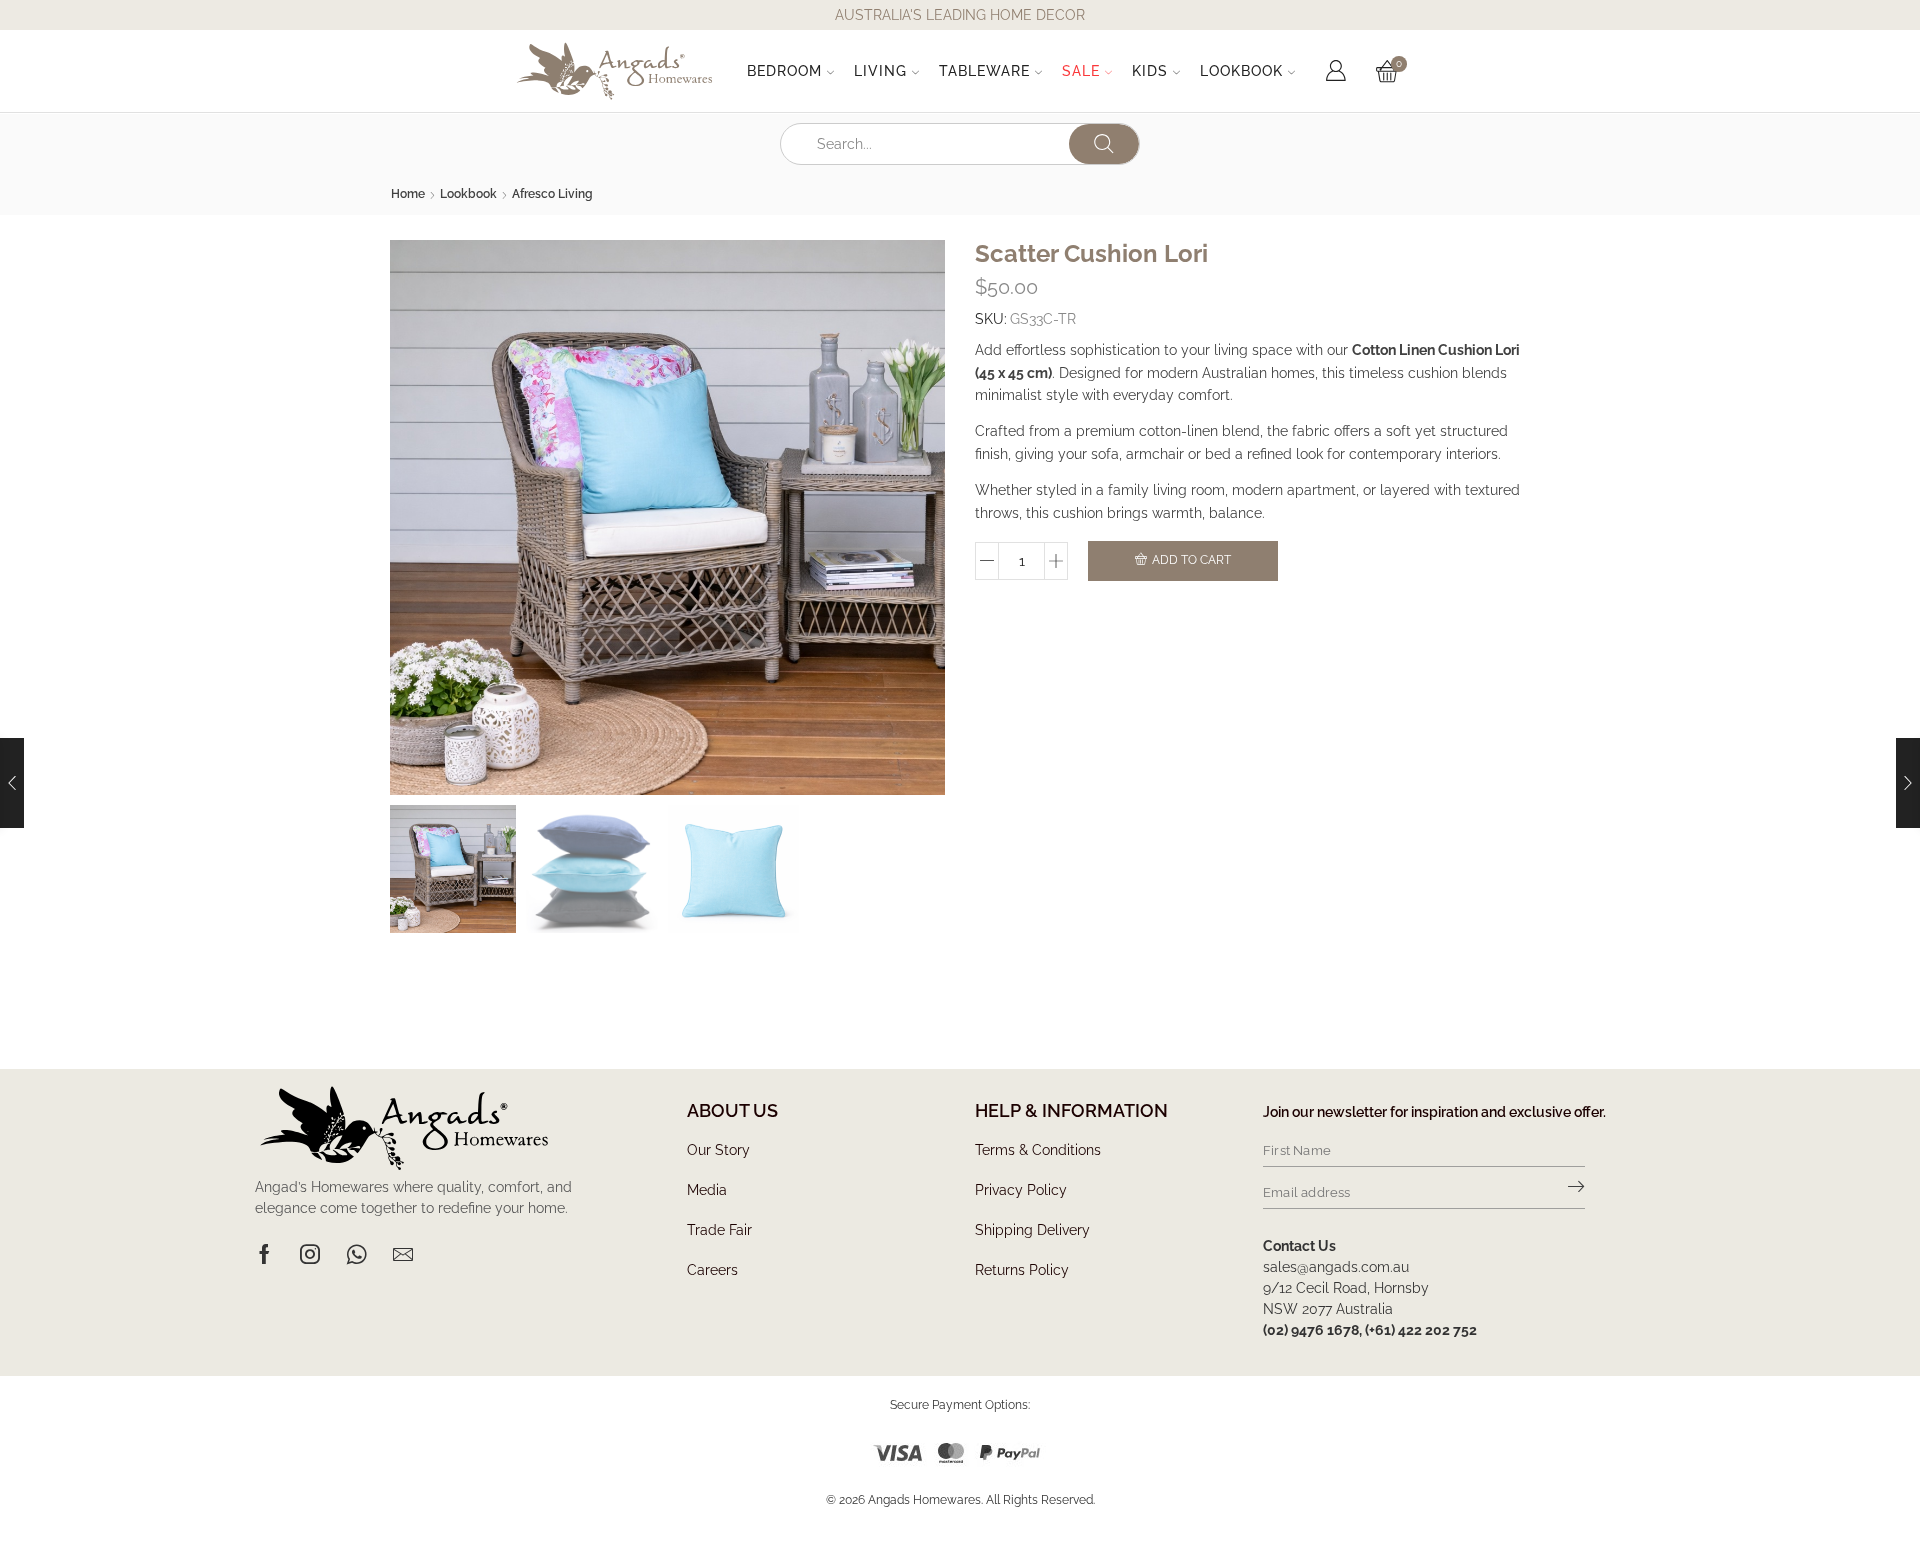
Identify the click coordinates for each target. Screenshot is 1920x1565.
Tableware (984, 71)
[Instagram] (310, 1254)
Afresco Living (552, 194)
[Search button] (1104, 144)
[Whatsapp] (356, 1254)
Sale (1081, 71)
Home (408, 194)
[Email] (403, 1254)
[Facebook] (264, 1254)
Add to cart (1191, 560)
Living (880, 71)
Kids (1150, 71)
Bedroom (784, 71)
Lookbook (1241, 71)
